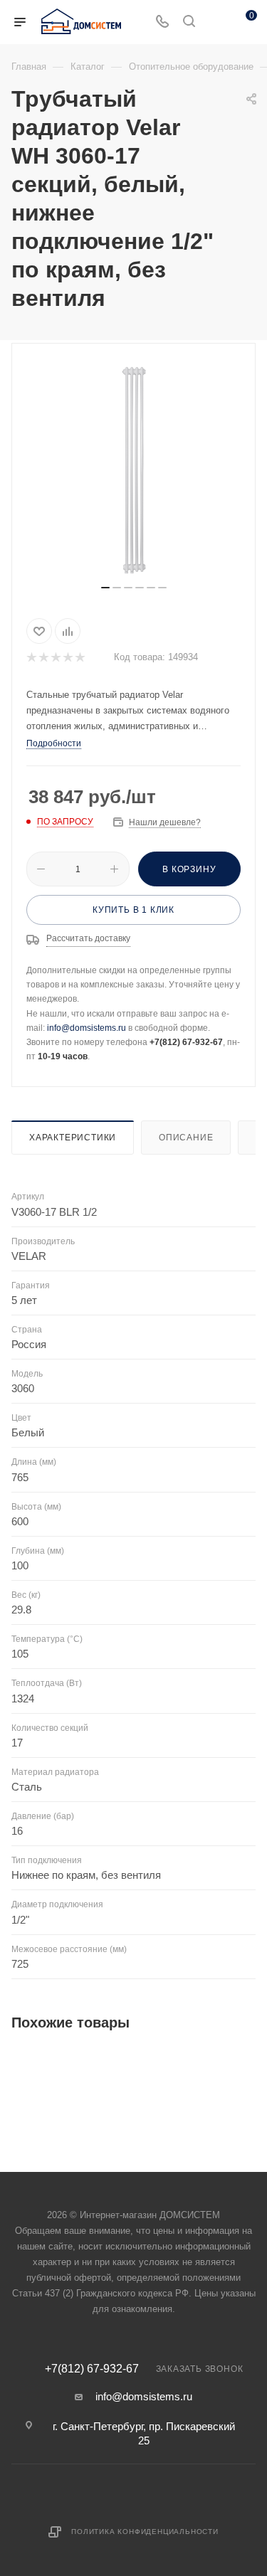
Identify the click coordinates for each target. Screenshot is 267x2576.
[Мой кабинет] (216, 22)
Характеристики (73, 1138)
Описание (186, 1138)
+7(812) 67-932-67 (92, 2369)
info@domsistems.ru (87, 1028)
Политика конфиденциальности (145, 2532)
